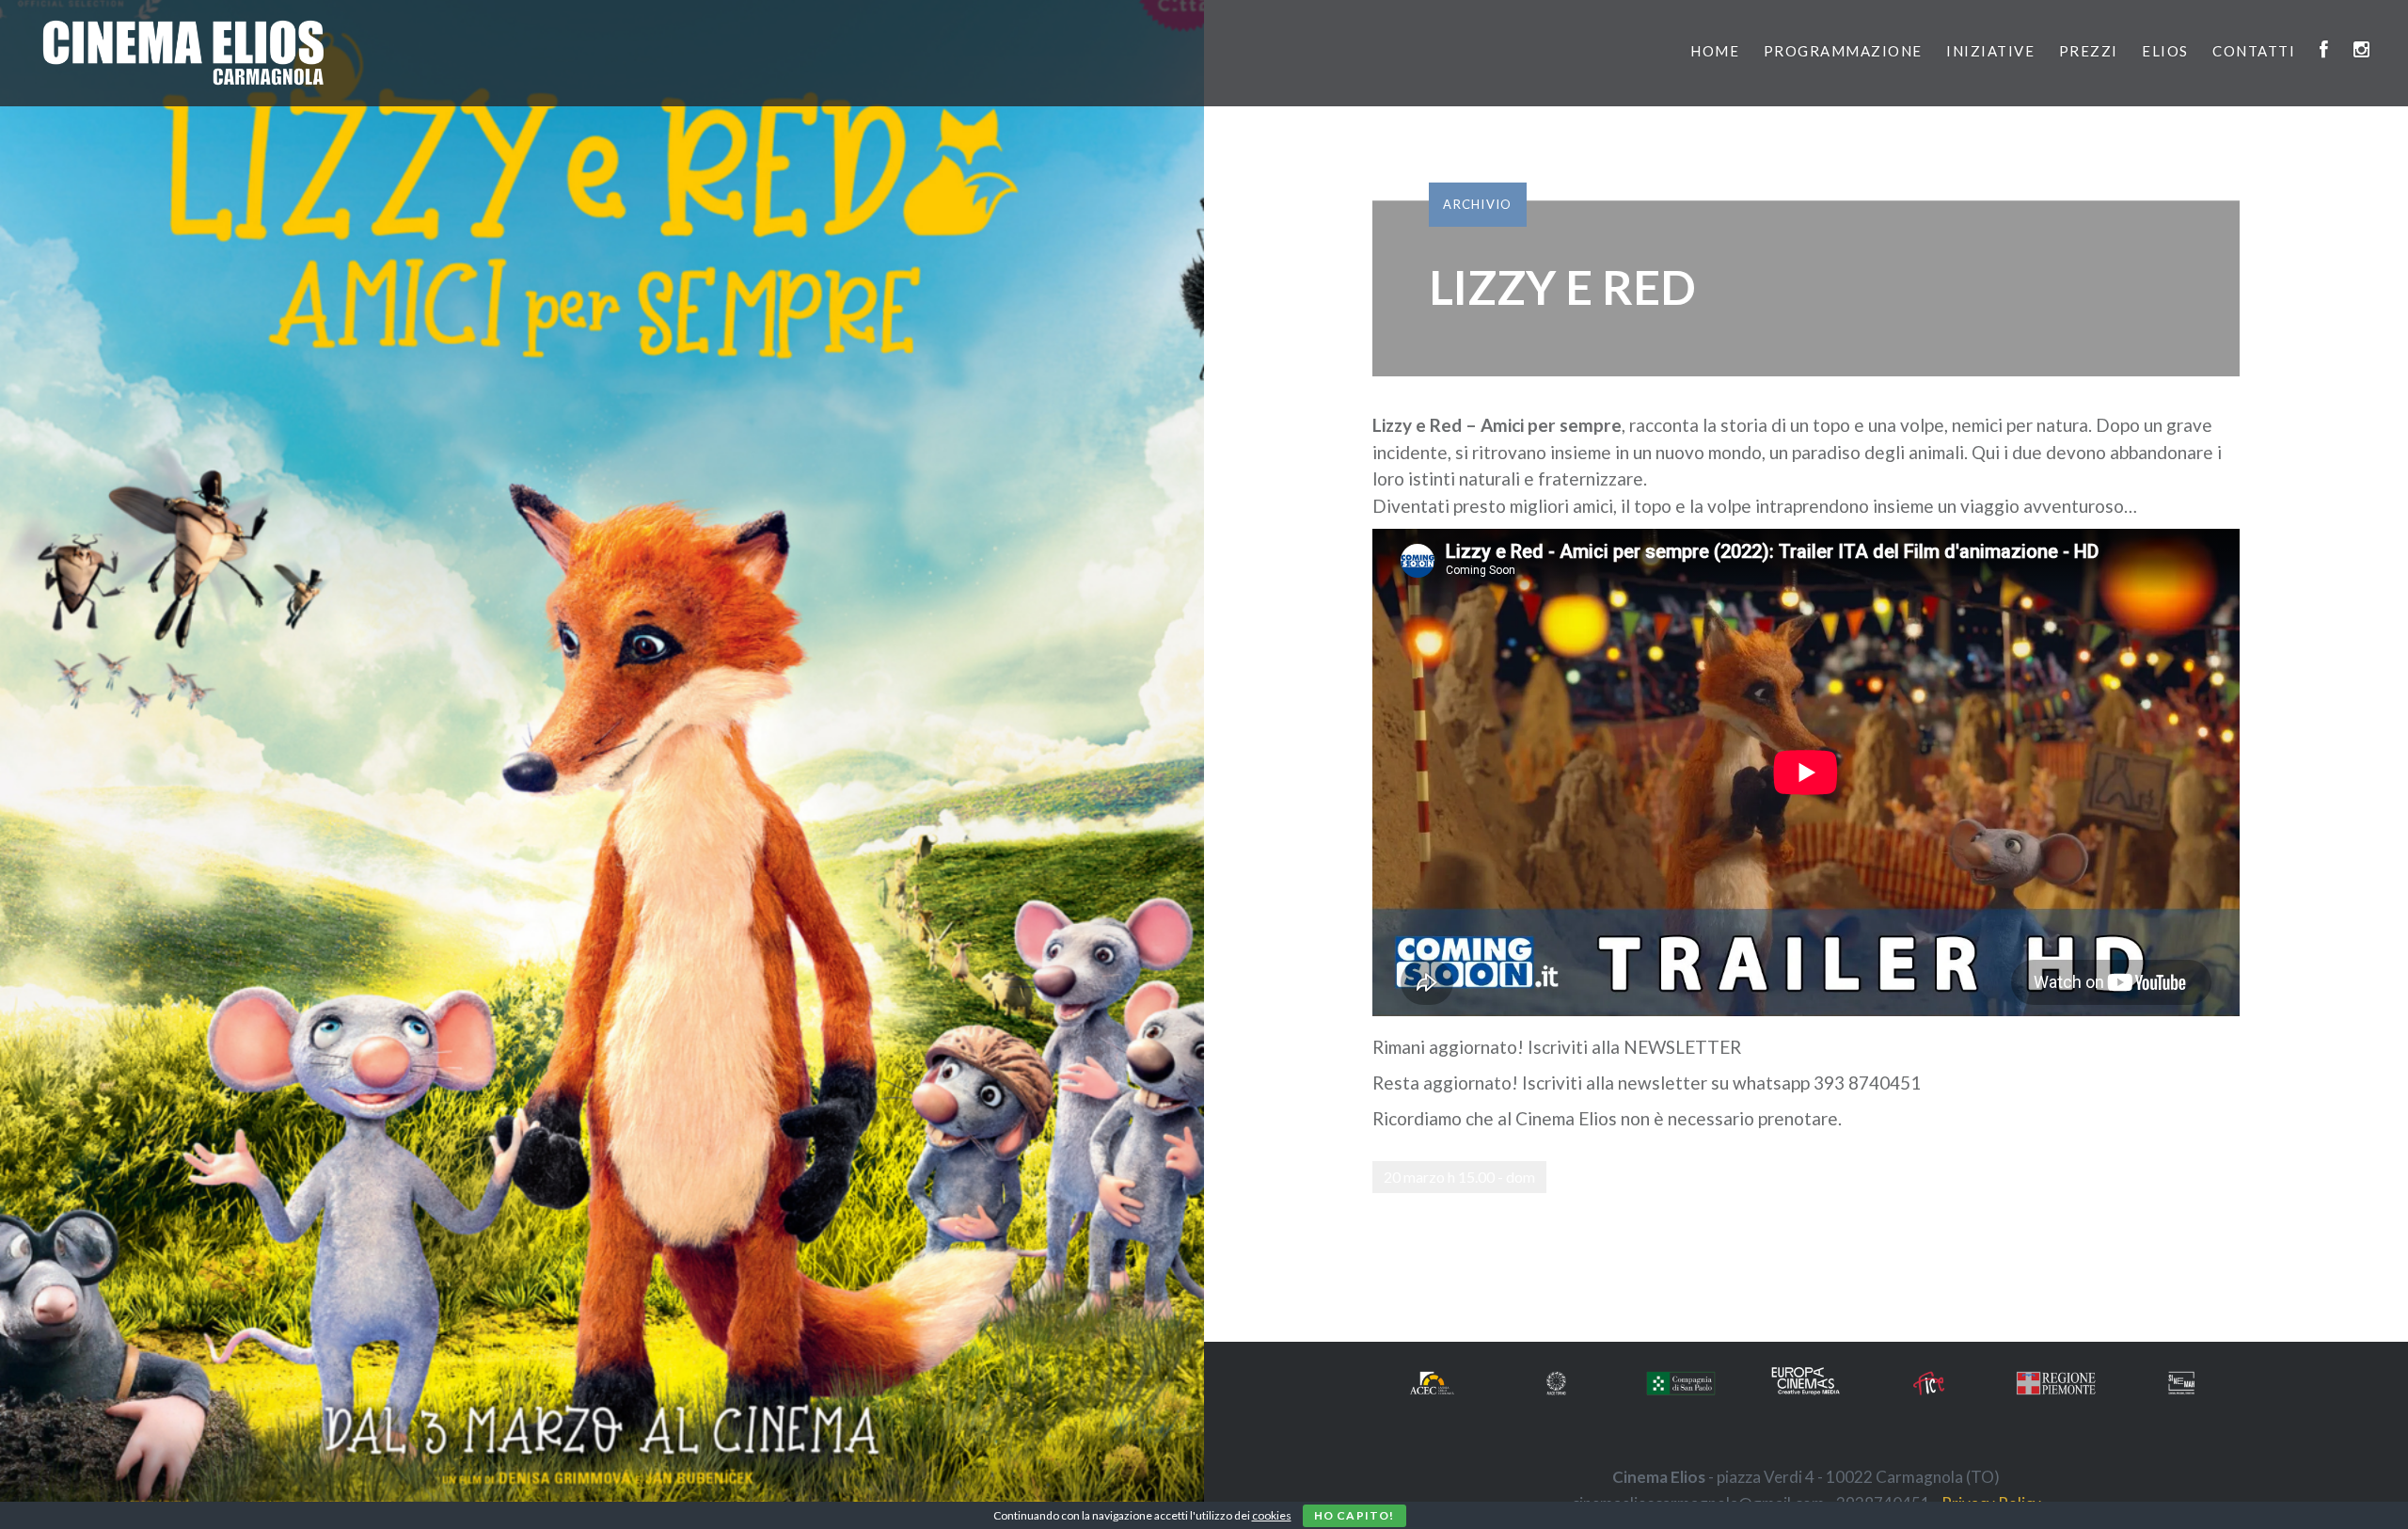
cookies (1272, 1515)
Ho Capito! (1354, 1515)
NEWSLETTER (1682, 1047)
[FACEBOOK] (2325, 51)
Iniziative (1990, 51)
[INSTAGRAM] (2362, 51)
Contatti (2254, 51)
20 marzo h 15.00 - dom (1459, 1177)
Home (1715, 51)
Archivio (1477, 204)
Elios (2165, 51)
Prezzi (2089, 51)
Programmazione (1843, 51)
